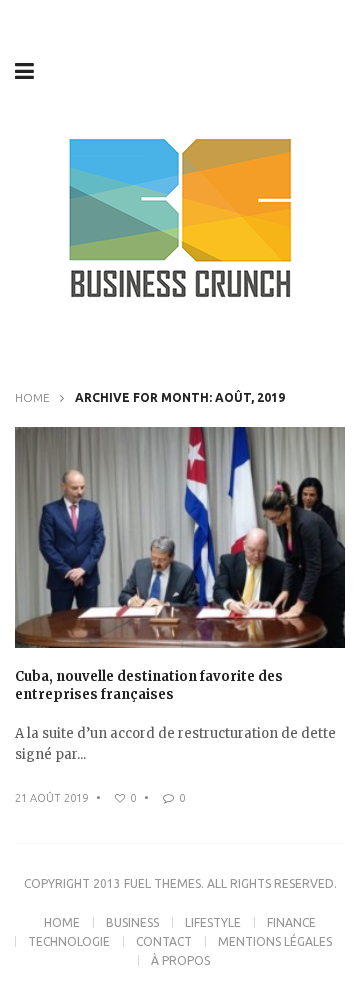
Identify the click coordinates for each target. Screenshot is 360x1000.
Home (32, 397)
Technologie (69, 941)
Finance (291, 922)
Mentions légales (275, 941)
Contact (164, 941)
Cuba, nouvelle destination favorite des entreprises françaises (149, 685)
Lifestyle (213, 922)
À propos (180, 960)
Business (132, 922)
